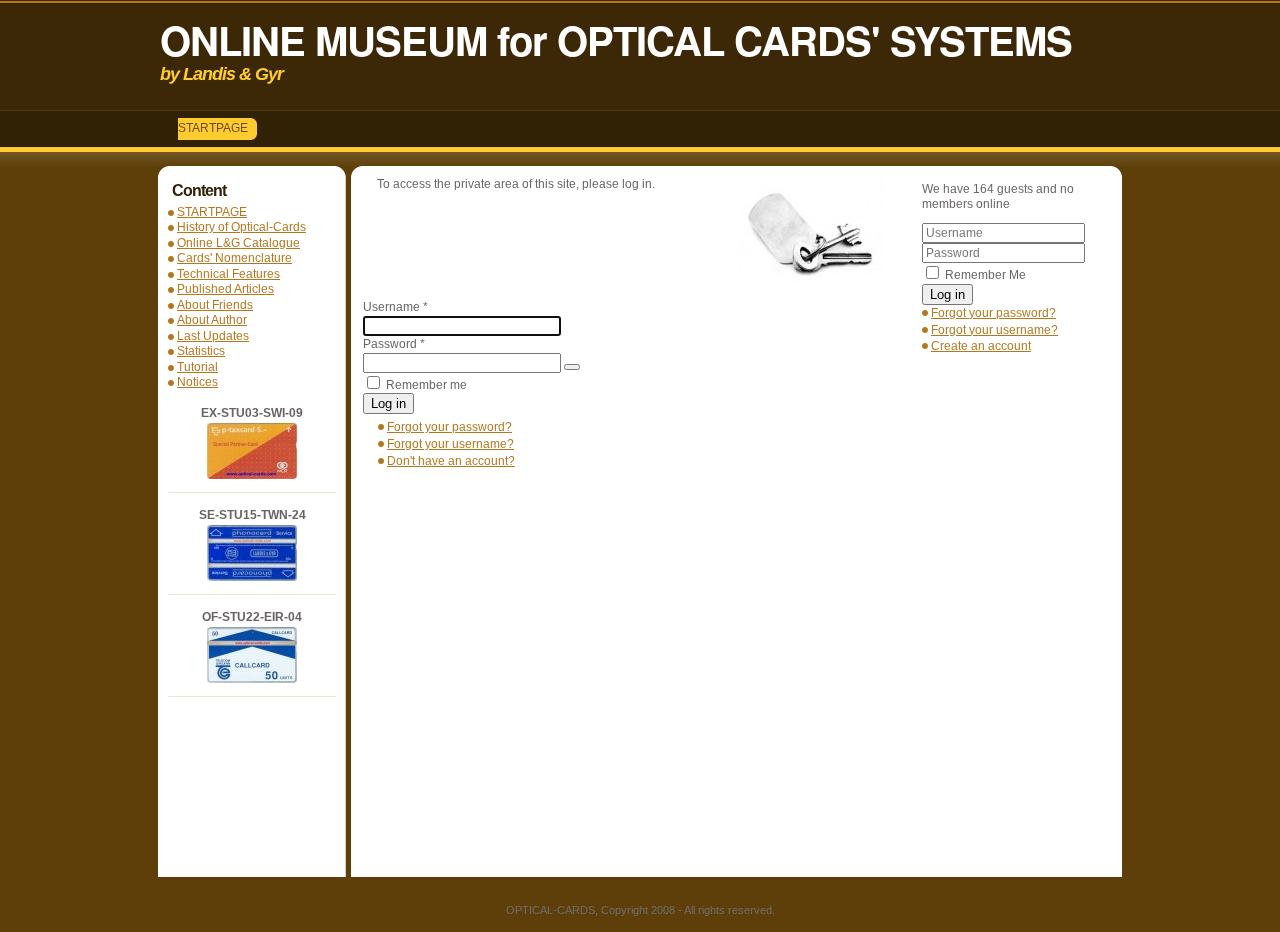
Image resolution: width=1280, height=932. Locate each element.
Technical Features (228, 274)
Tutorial (197, 367)
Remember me (426, 385)
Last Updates (213, 336)
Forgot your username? (994, 330)
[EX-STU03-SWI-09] (252, 475)
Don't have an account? (451, 461)
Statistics (201, 351)
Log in (947, 294)
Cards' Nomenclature (234, 258)
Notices (197, 382)
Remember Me (985, 275)
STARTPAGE (213, 128)
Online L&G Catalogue (238, 243)
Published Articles (225, 289)
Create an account (981, 346)
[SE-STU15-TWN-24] (252, 577)
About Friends (215, 305)
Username (395, 307)
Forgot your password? (993, 313)
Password (394, 344)
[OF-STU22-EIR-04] (252, 679)
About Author (212, 320)
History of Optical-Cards (241, 227)
